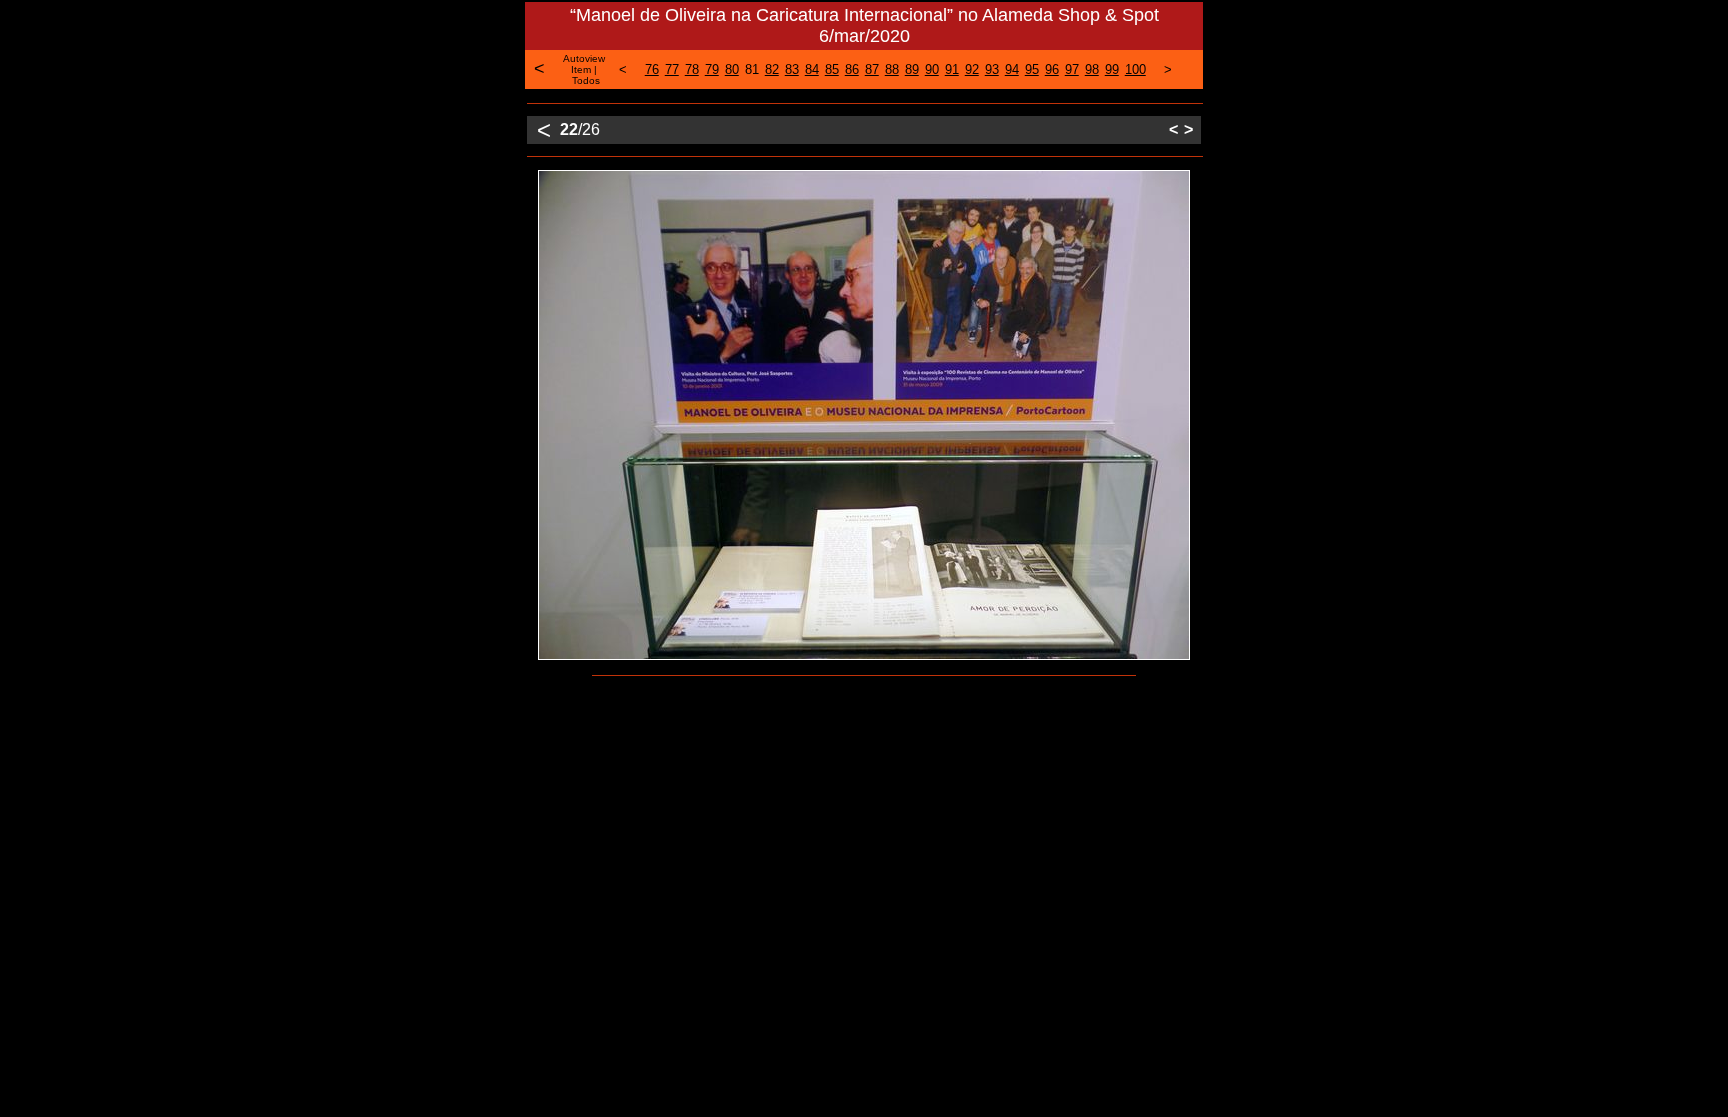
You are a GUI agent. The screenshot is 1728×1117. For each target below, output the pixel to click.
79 (712, 69)
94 (1012, 69)
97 (1072, 69)
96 (1052, 69)
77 (672, 69)
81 (752, 69)
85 (832, 69)
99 (1112, 69)
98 (1092, 69)
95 (1032, 69)
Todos (586, 80)
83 (792, 69)
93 (992, 69)
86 (852, 69)
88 (892, 69)
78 (692, 69)
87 (872, 69)
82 (772, 69)
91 (952, 69)
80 (732, 69)
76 (652, 69)
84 (812, 69)
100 (1135, 69)
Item (581, 69)
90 (932, 69)
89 (912, 69)
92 (972, 69)
